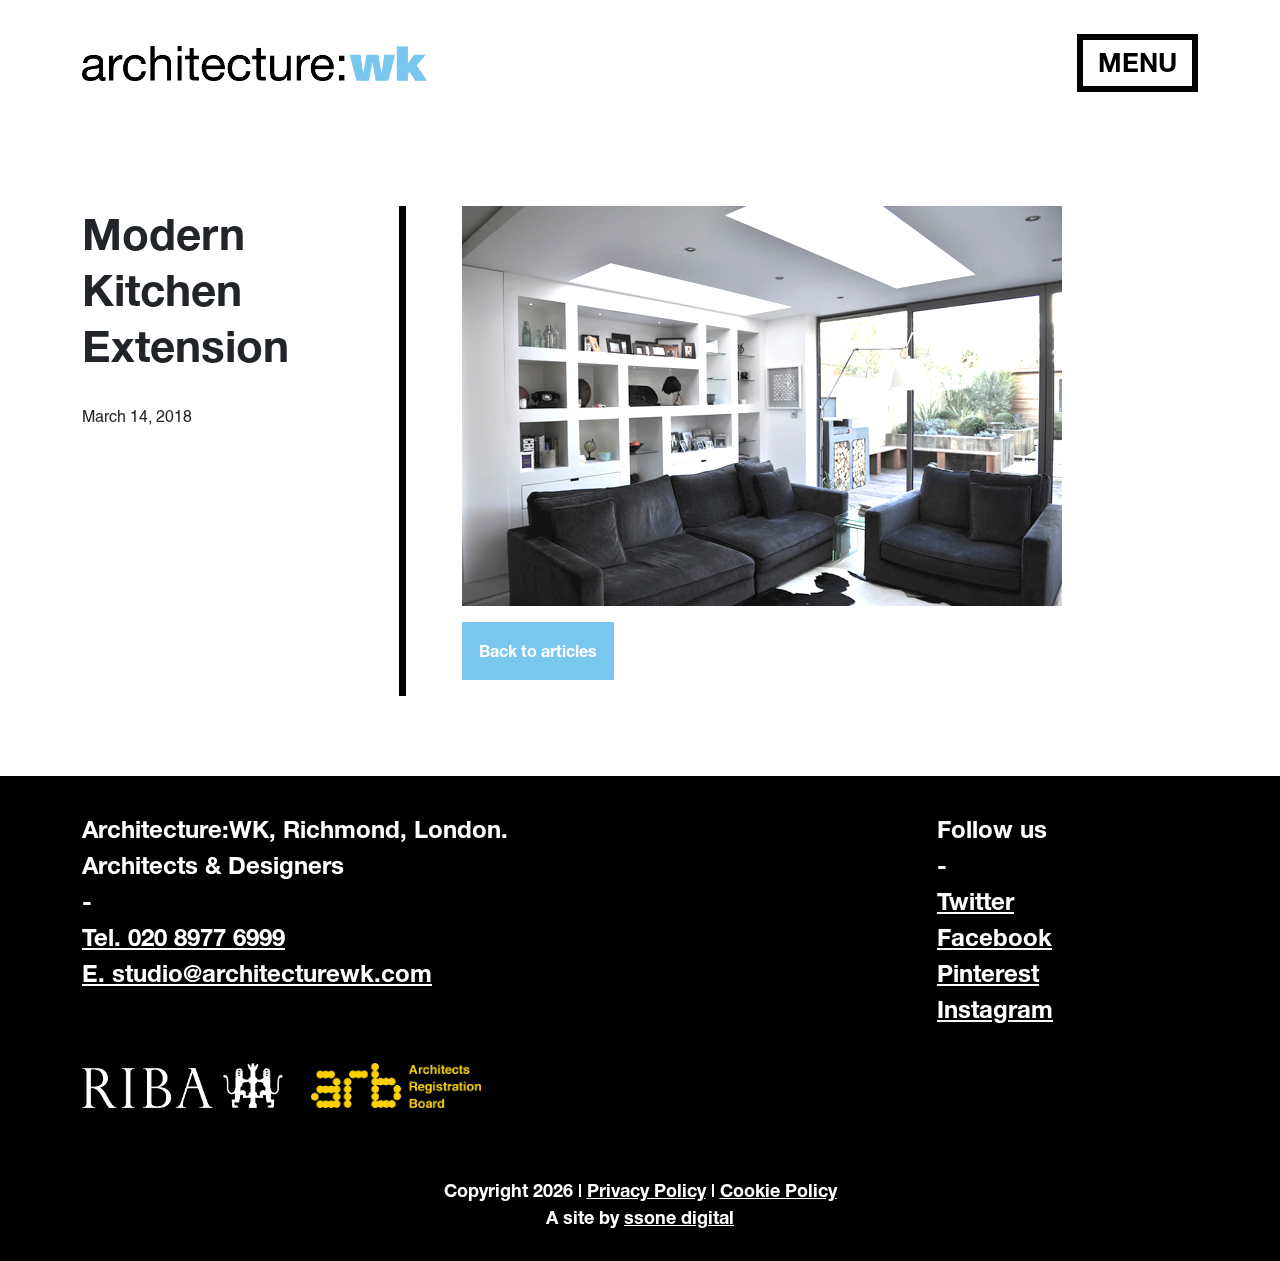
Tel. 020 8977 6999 (183, 937)
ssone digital (679, 1217)
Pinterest (988, 973)
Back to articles (538, 650)
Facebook (994, 937)
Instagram (995, 1009)
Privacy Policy (646, 1190)
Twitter (975, 901)
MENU (1137, 62)
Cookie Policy (778, 1190)
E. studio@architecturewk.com (257, 973)
